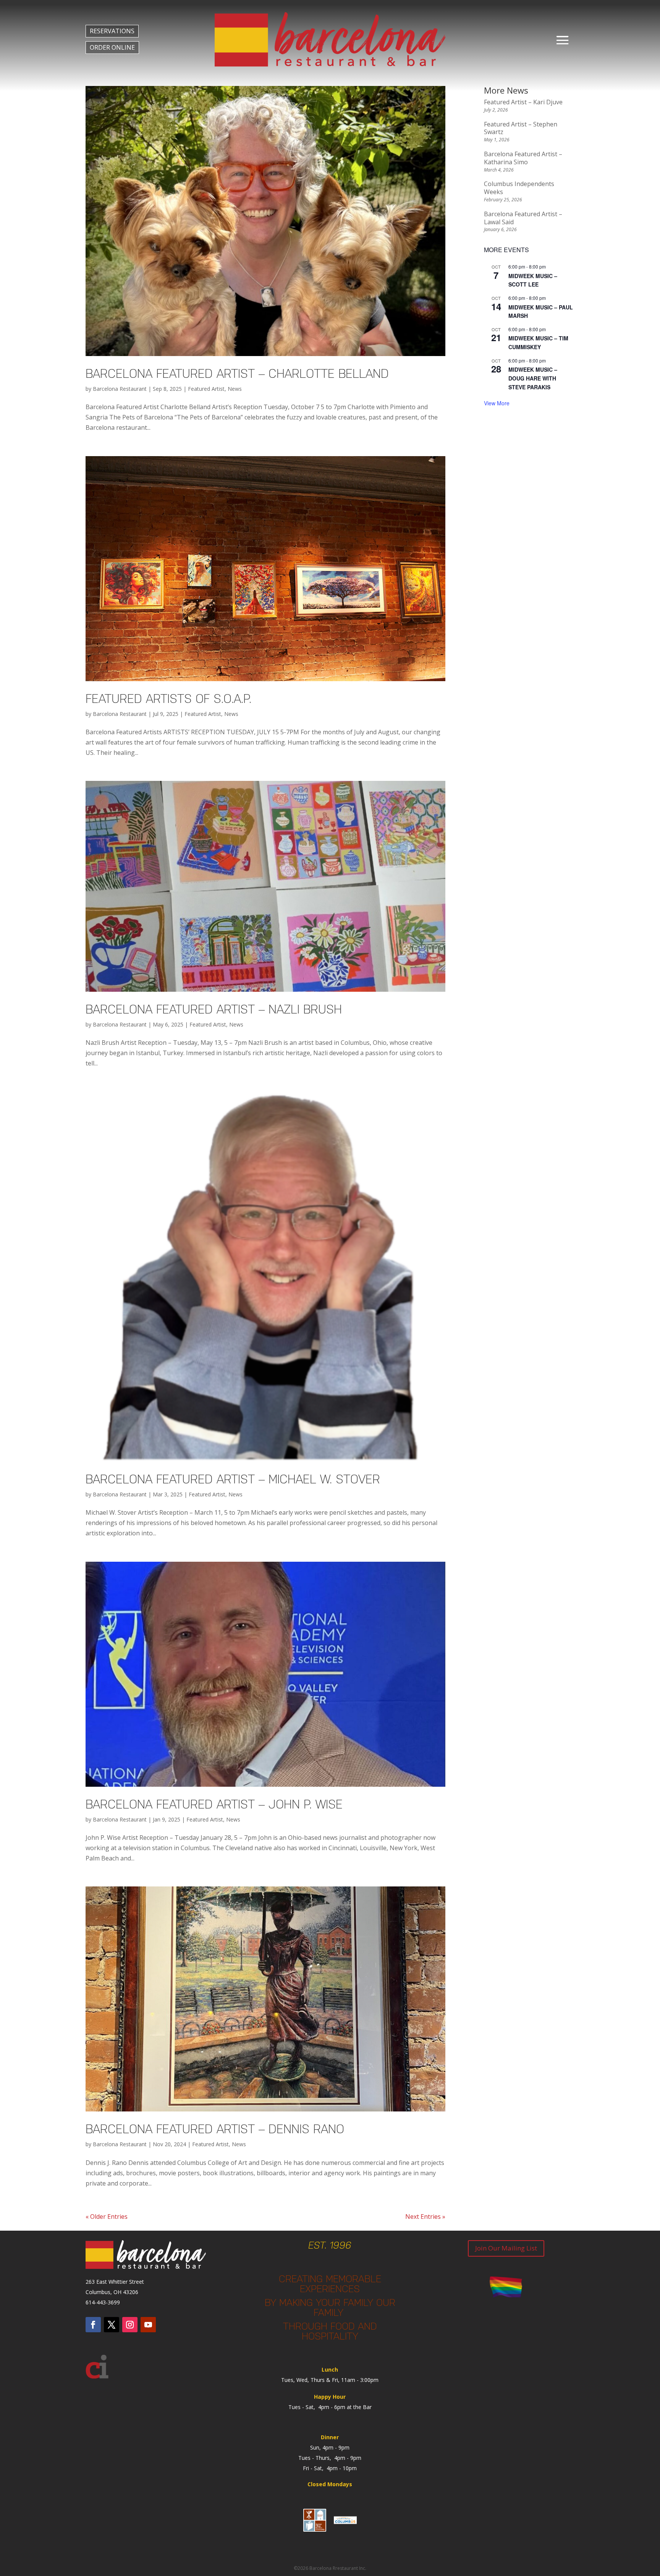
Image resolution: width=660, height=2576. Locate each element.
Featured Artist (206, 389)
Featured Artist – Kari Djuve (523, 102)
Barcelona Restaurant (120, 389)
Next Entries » (425, 2217)
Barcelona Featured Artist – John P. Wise (214, 1804)
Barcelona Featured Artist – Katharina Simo (523, 158)
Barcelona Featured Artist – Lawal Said (523, 218)
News (235, 389)
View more (497, 403)
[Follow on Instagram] (130, 2325)
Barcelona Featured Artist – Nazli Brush (214, 1009)
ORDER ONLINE (112, 47)
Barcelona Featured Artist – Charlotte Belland (237, 373)
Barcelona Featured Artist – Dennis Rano (215, 2129)
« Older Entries (107, 2217)
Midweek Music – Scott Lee (533, 280)
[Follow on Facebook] (93, 2325)
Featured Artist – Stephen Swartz (521, 128)
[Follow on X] (112, 2325)
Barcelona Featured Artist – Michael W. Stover (233, 1479)
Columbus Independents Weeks (519, 188)
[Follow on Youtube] (148, 2325)
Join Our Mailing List (506, 2248)
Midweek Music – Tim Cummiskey (538, 342)
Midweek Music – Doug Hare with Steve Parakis (533, 378)
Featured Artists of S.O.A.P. (168, 699)
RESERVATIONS (112, 31)
